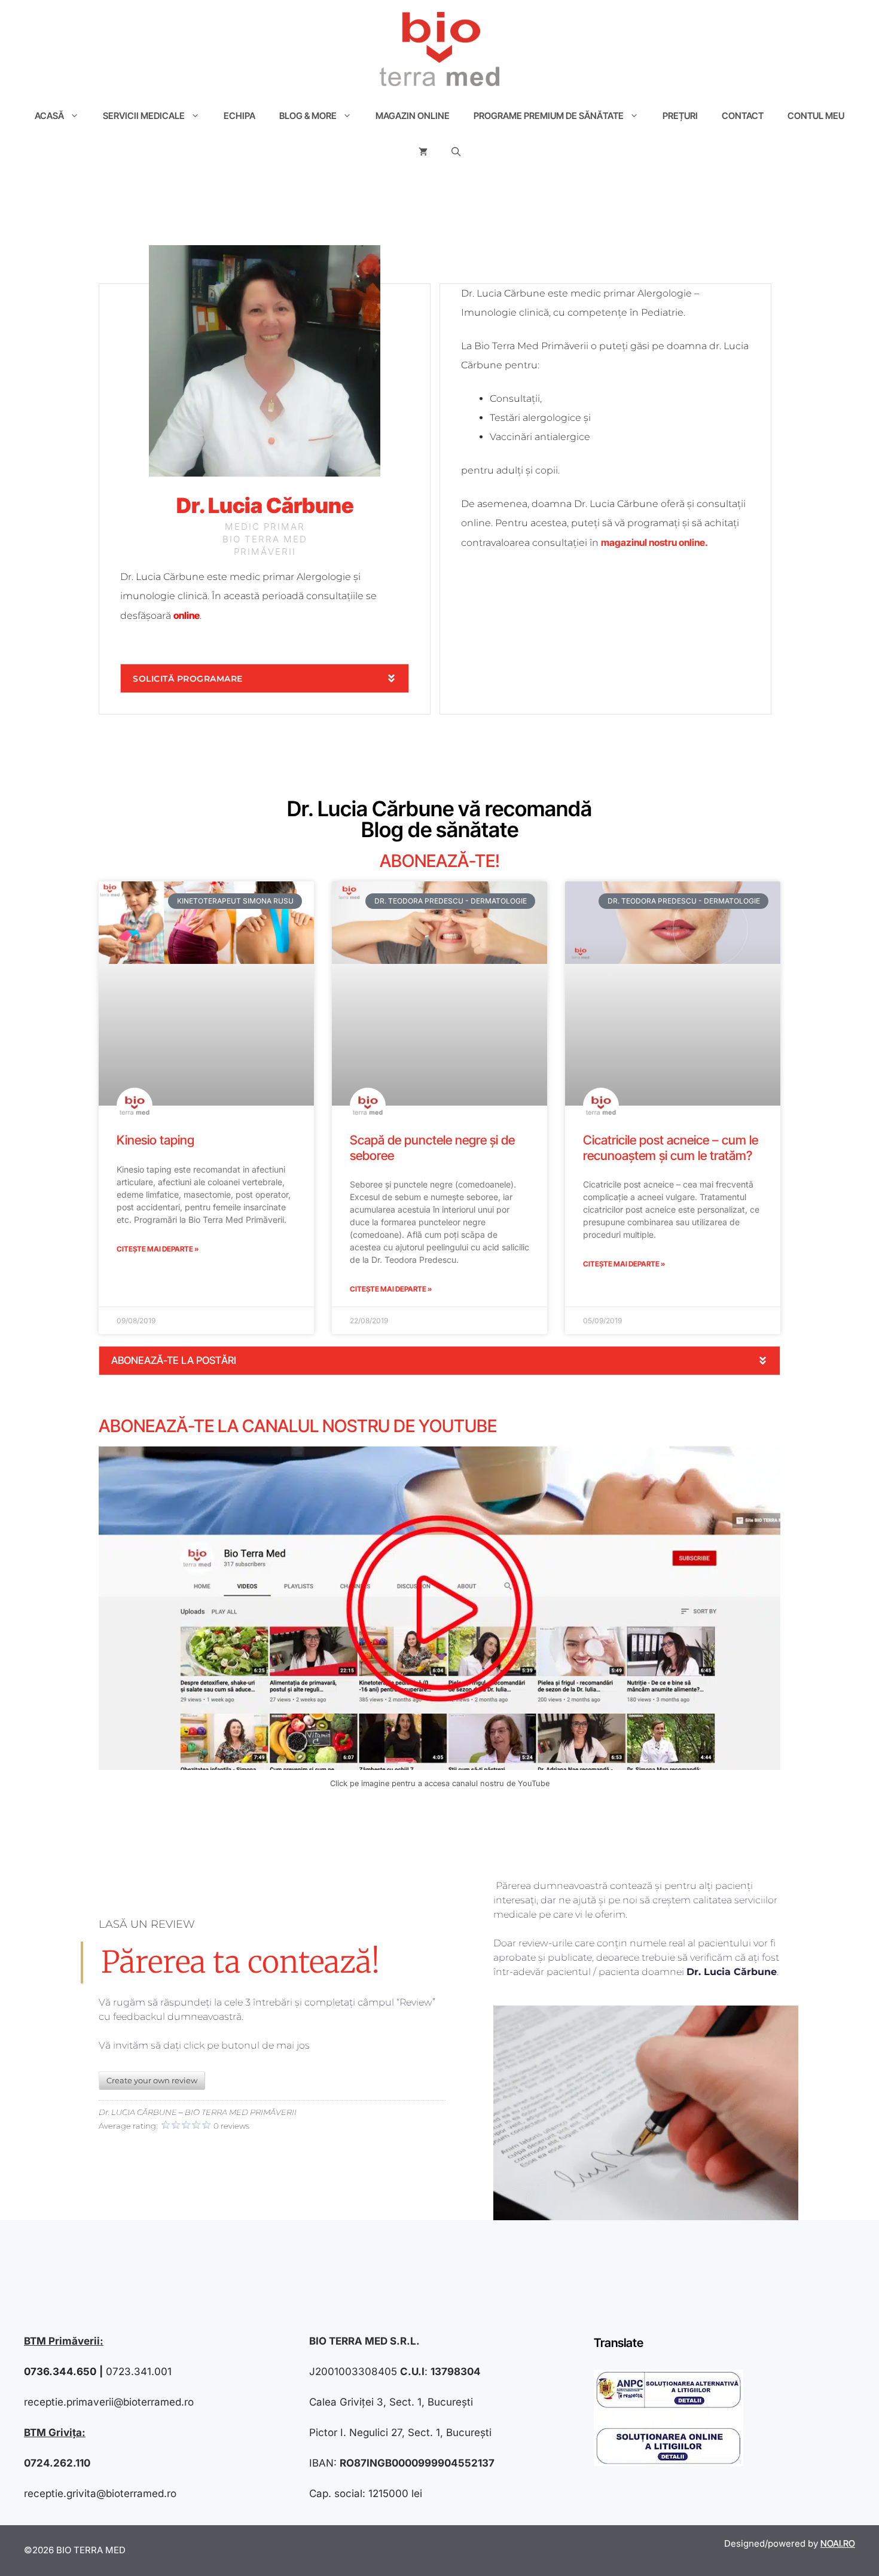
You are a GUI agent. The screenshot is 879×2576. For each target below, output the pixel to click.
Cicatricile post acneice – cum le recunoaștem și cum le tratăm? (671, 1147)
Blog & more (308, 116)
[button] (265, 678)
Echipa (239, 116)
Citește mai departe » (158, 1249)
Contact (743, 116)
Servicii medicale (144, 116)
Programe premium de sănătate (549, 116)
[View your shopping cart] (423, 152)
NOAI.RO (838, 2543)
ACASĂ (49, 116)
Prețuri (680, 116)
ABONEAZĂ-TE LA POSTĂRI (174, 1360)
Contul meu (816, 116)
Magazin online (413, 116)
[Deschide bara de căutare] (456, 152)
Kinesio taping (155, 1140)
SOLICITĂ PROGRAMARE (188, 679)
